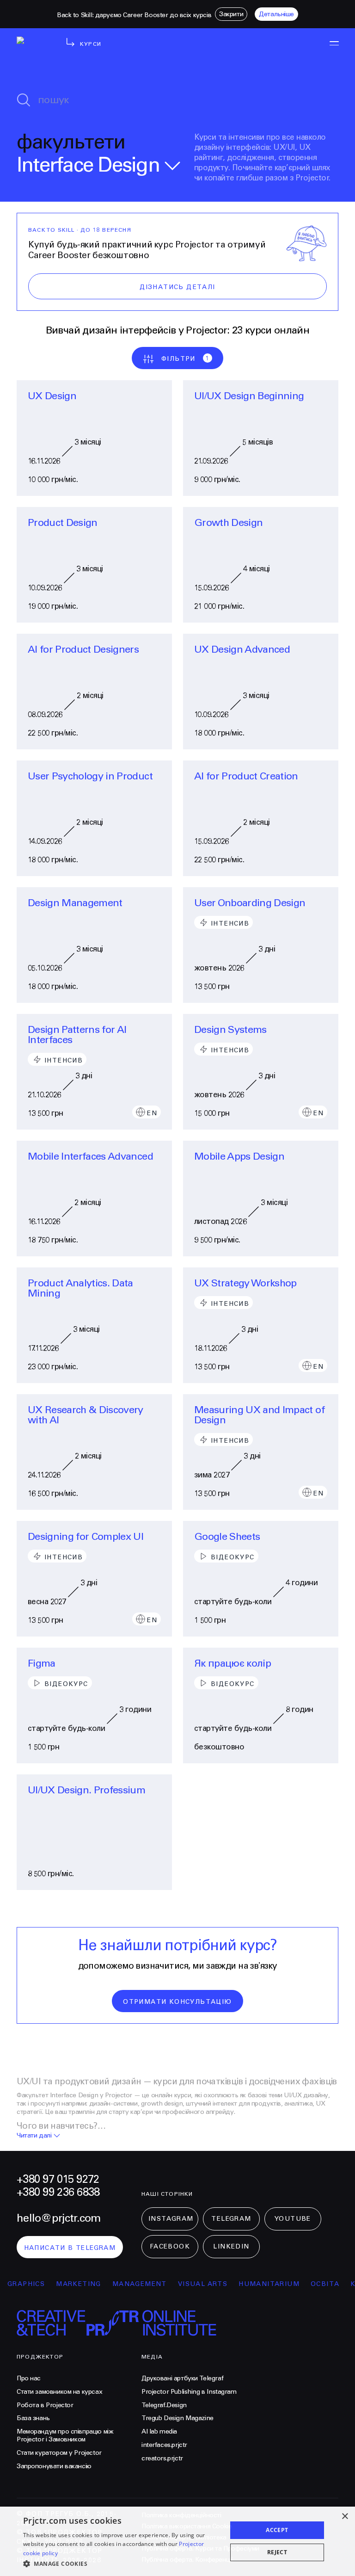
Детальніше (276, 14)
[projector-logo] (34, 51)
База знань (33, 2418)
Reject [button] (277, 2552)
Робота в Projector (45, 2405)
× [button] (345, 2517)
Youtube (293, 2219)
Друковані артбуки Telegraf (182, 2378)
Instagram (171, 2219)
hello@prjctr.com (58, 2218)
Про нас (29, 2378)
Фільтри (186, 359)
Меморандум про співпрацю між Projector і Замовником (65, 2436)
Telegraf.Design (164, 2405)
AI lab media (159, 2432)
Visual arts (187, 2284)
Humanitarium (253, 2284)
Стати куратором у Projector (59, 2453)
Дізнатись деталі (177, 287)
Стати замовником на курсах (59, 2392)
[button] (122, 2564)
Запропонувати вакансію (54, 2466)
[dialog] (177, 2541)
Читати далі (34, 2136)
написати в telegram (70, 2248)
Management (123, 2284)
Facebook (170, 2247)
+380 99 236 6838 (58, 2193)
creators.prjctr (162, 2459)
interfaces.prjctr (164, 2445)
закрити (231, 14)
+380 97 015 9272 (58, 2180)
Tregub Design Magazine (177, 2418)
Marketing (63, 2284)
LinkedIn (231, 2247)
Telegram (231, 2219)
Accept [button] (277, 2530)
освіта (309, 2284)
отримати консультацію (177, 2002)
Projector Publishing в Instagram (189, 2392)
